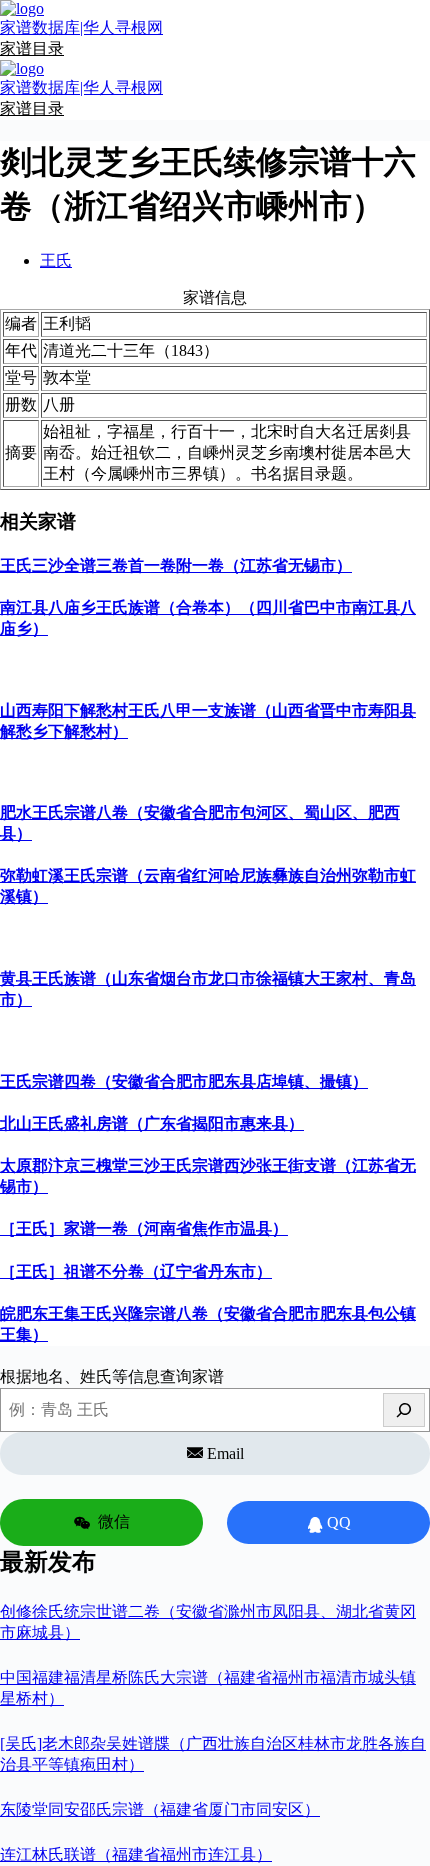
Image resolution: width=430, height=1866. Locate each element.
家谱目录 (32, 48)
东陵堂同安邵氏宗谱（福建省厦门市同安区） (160, 1809)
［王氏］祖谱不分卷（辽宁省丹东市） (136, 1271)
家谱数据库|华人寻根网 (81, 27)
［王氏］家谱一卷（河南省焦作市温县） (144, 1228)
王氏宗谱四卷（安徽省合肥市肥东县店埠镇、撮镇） (184, 1081)
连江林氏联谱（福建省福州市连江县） (136, 1854)
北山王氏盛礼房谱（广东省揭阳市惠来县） (152, 1123)
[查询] (404, 1410)
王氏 (56, 260)
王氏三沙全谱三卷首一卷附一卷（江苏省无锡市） (176, 565)
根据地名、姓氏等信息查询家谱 (112, 1376)
